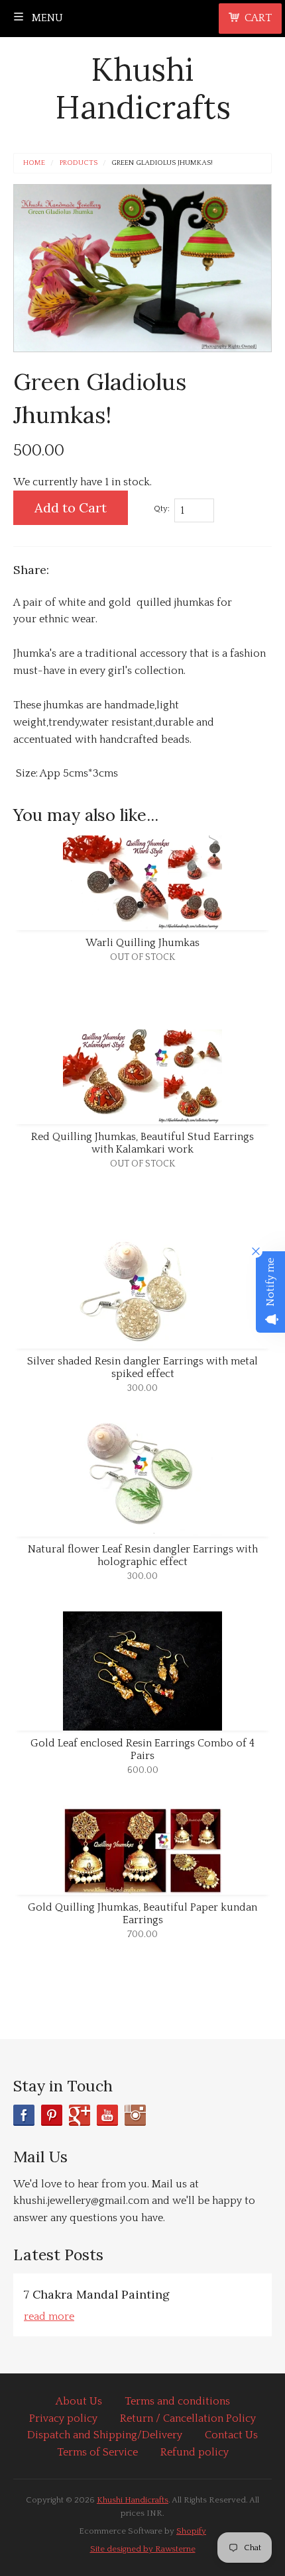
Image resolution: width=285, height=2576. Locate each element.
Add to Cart (71, 507)
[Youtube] (107, 2115)
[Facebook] (24, 2115)
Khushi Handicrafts (143, 88)
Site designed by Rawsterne (143, 2549)
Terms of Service (97, 2452)
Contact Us (231, 2435)
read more (49, 2316)
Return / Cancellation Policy (188, 2418)
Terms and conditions (177, 2401)
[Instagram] (135, 2115)
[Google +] (80, 2115)
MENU (46, 18)
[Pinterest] (52, 2115)
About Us (79, 2401)
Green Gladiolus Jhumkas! (162, 163)
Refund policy (195, 2452)
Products (79, 163)
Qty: (162, 508)
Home (34, 163)
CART (258, 18)
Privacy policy (63, 2418)
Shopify (191, 2531)
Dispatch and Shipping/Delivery (105, 2435)
